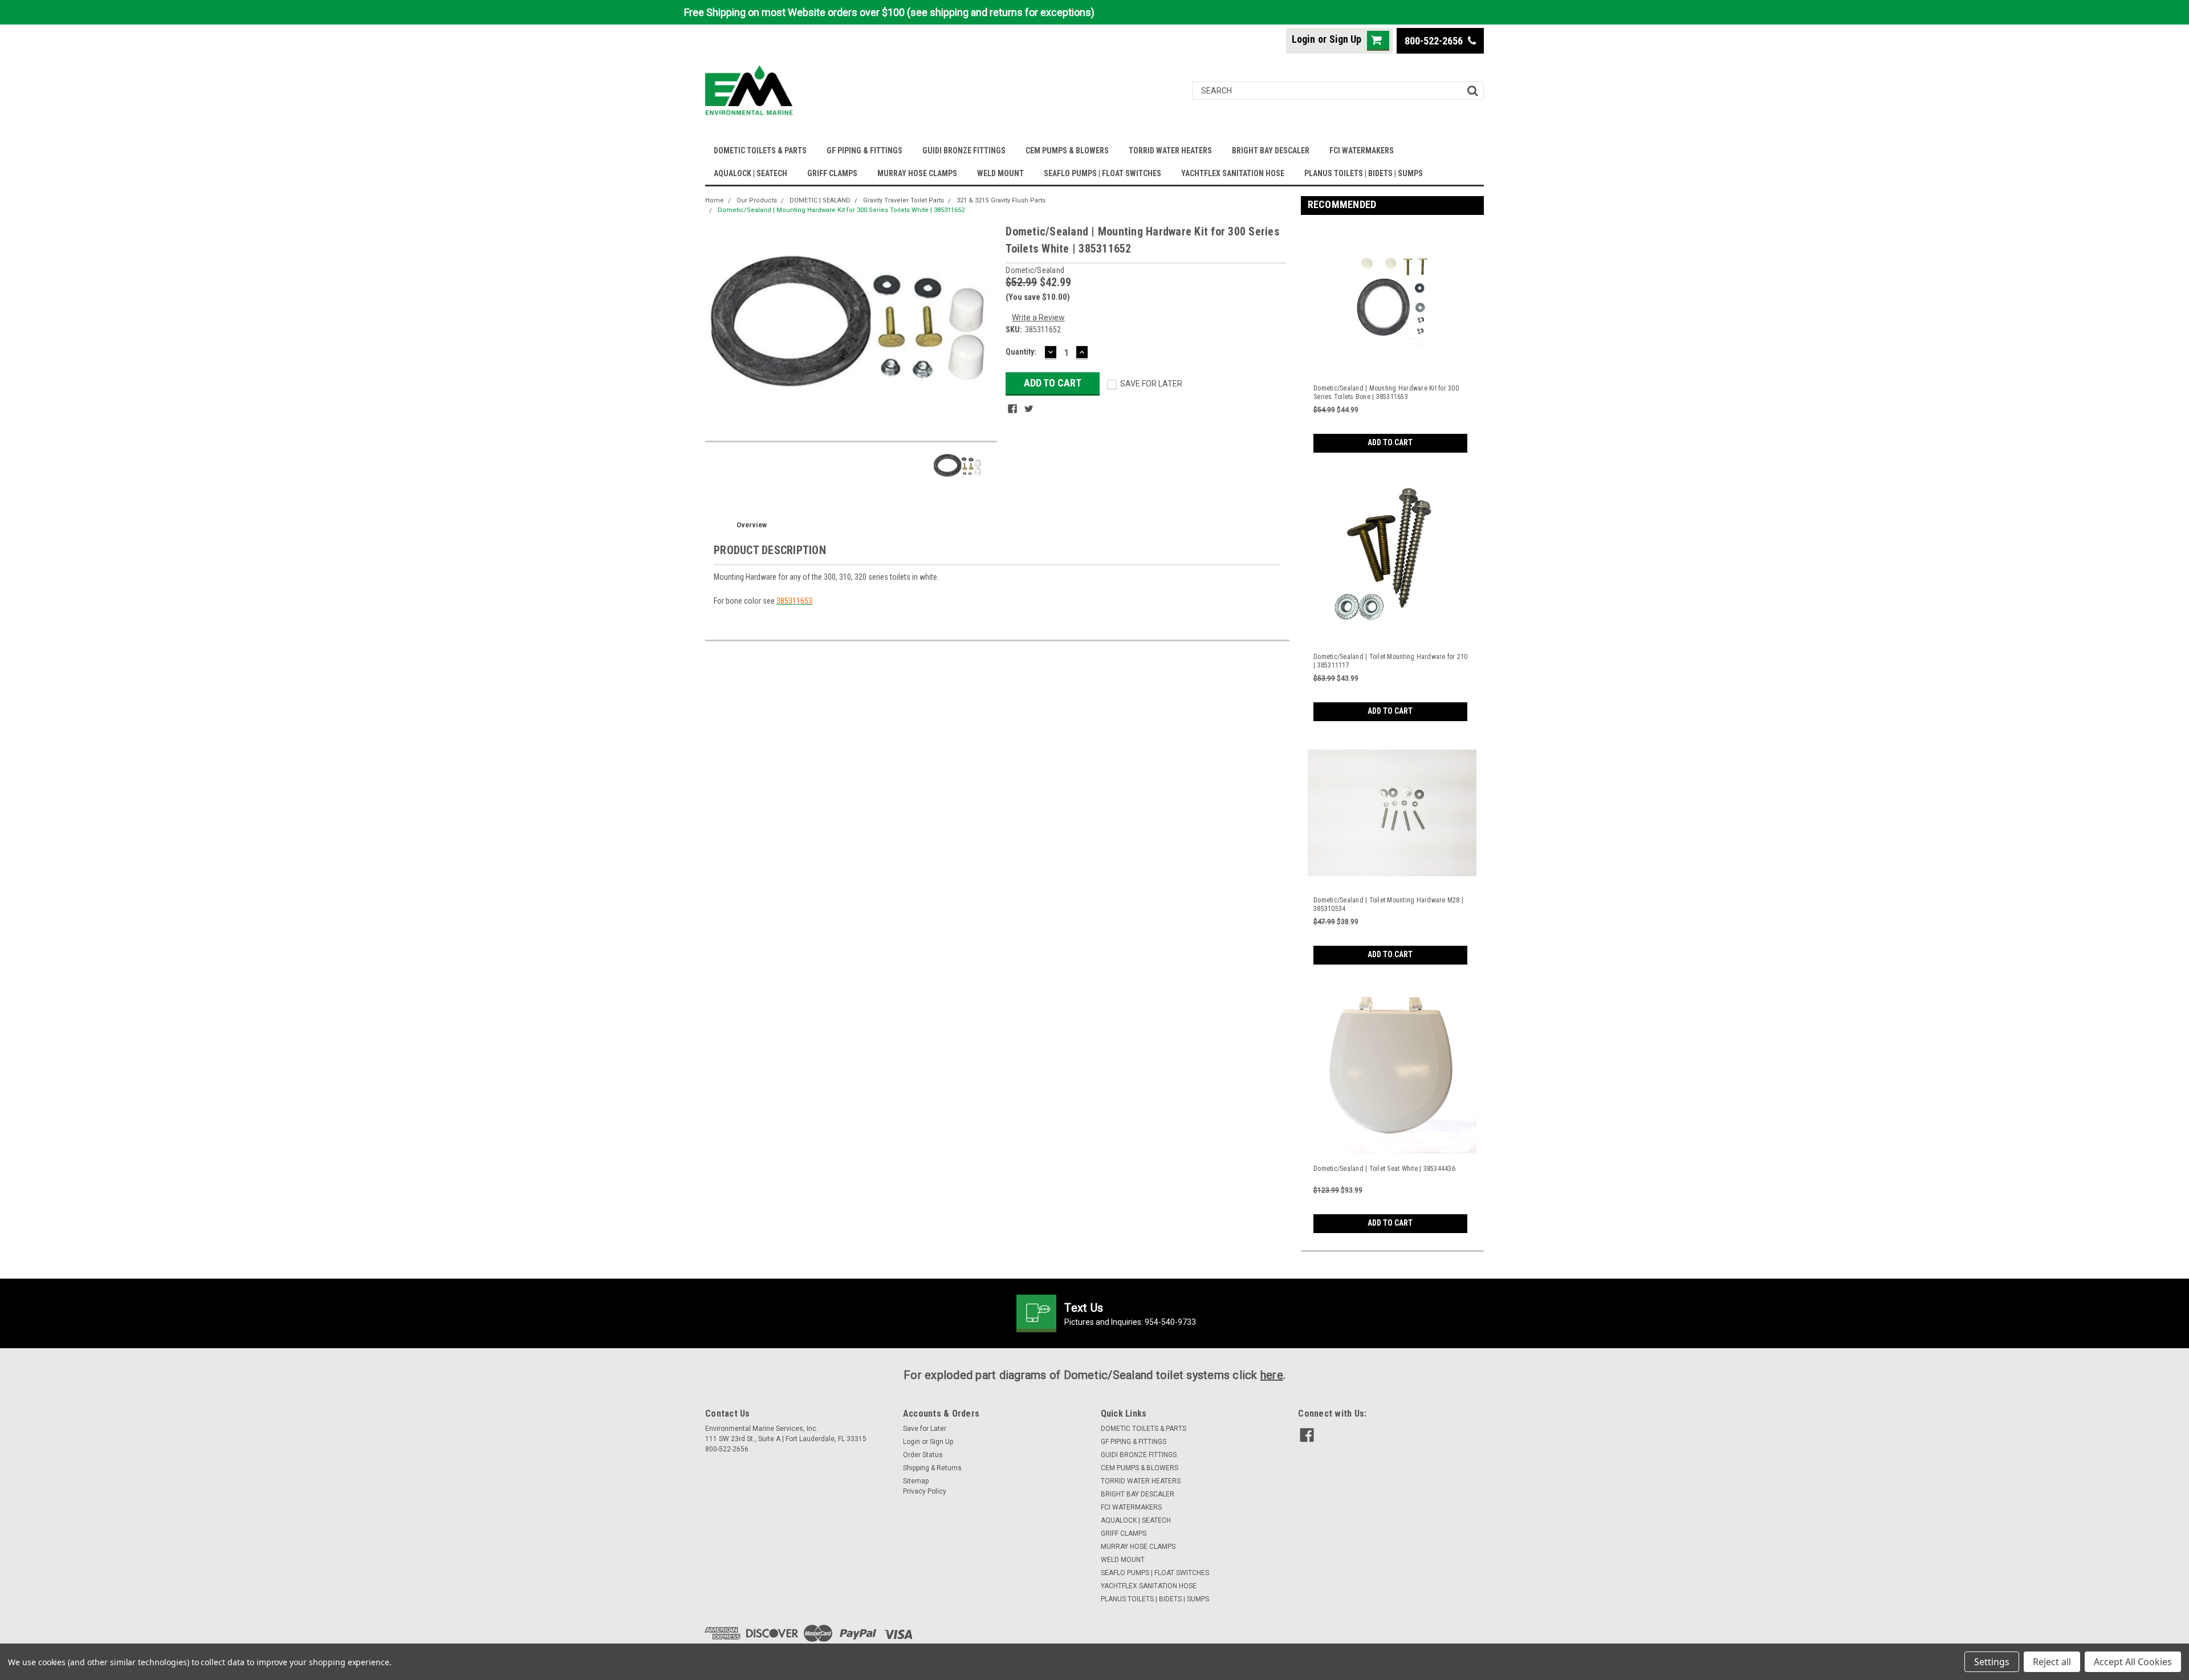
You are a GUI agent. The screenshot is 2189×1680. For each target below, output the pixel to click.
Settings (1992, 1662)
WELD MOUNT (1000, 173)
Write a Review (1038, 318)
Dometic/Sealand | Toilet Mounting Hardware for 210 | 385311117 (1391, 661)
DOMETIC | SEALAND (820, 200)
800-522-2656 (1435, 41)
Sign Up (1345, 39)
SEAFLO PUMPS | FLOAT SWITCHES (1102, 173)
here (1272, 1375)
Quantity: (1021, 352)
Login (1303, 39)
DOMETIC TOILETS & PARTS (760, 150)
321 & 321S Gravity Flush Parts (1001, 200)
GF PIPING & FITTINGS (864, 150)
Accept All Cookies (2133, 1662)
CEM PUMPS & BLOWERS (1067, 150)
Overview (752, 525)
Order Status (923, 1455)
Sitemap (916, 1481)
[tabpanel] (1393, 338)
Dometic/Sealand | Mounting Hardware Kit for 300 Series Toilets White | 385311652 (841, 210)
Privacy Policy (925, 1491)
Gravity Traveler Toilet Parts (904, 200)
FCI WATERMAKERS (1362, 150)
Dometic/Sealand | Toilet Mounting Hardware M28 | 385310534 (1388, 904)
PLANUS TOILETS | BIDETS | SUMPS (1364, 173)
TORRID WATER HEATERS (1170, 150)
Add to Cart (1390, 442)
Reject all (2052, 1662)
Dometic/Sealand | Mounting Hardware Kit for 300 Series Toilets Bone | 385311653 (1386, 392)
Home (715, 200)
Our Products (757, 200)
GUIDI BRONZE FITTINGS (964, 150)
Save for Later (925, 1429)
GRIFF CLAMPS (832, 173)
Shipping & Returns (932, 1468)
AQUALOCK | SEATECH (750, 173)
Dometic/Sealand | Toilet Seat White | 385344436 (1384, 1169)
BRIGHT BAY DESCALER (1271, 150)
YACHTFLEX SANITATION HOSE (1233, 173)
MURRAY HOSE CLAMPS (917, 173)
